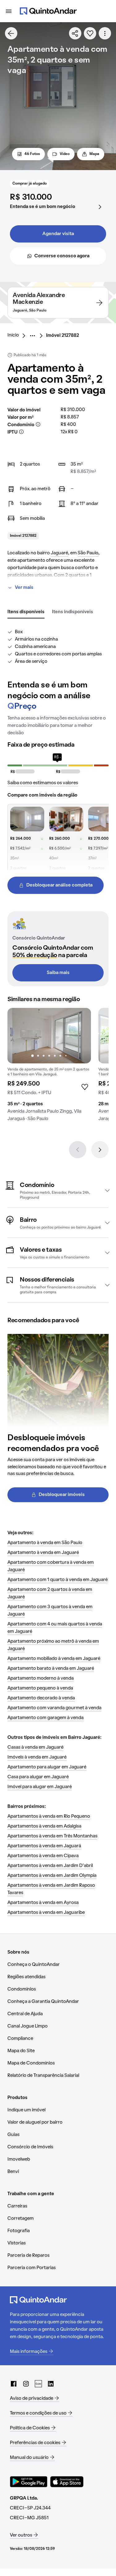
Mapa (94, 154)
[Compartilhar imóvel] (75, 33)
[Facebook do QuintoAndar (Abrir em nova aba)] (14, 2384)
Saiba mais (58, 973)
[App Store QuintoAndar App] (67, 2482)
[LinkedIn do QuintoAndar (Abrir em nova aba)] (51, 2384)
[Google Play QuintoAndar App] (29, 2482)
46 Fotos (32, 154)
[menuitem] (18, 336)
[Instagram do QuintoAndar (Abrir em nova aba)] (26, 2384)
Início (13, 335)
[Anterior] (78, 1150)
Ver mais (24, 588)
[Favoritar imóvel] (90, 33)
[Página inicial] (48, 11)
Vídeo (65, 154)
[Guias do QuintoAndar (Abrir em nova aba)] (38, 2384)
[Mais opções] (105, 33)
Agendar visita (58, 234)
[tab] (26, 612)
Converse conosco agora (62, 256)
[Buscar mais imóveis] (11, 33)
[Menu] (9, 11)
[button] (58, 1190)
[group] (49, 1067)
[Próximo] (100, 1150)
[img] (49, 1036)
